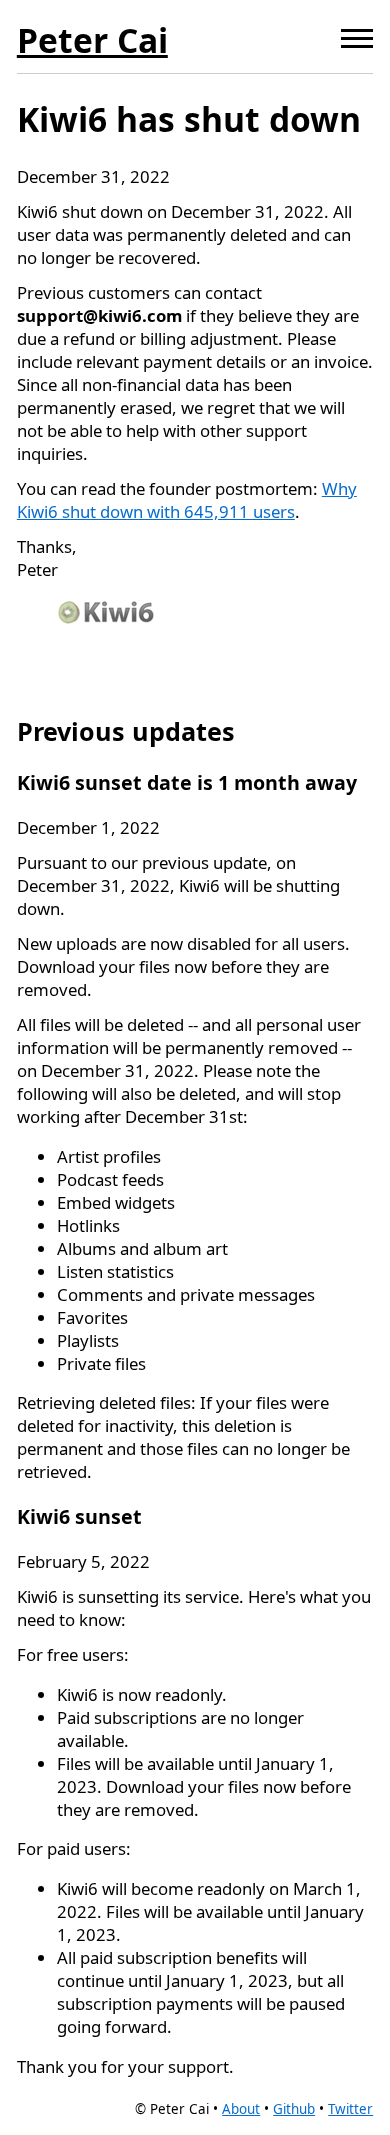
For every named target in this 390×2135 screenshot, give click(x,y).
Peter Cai (92, 40)
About (241, 2109)
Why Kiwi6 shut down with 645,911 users (187, 500)
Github (294, 2109)
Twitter (350, 2109)
